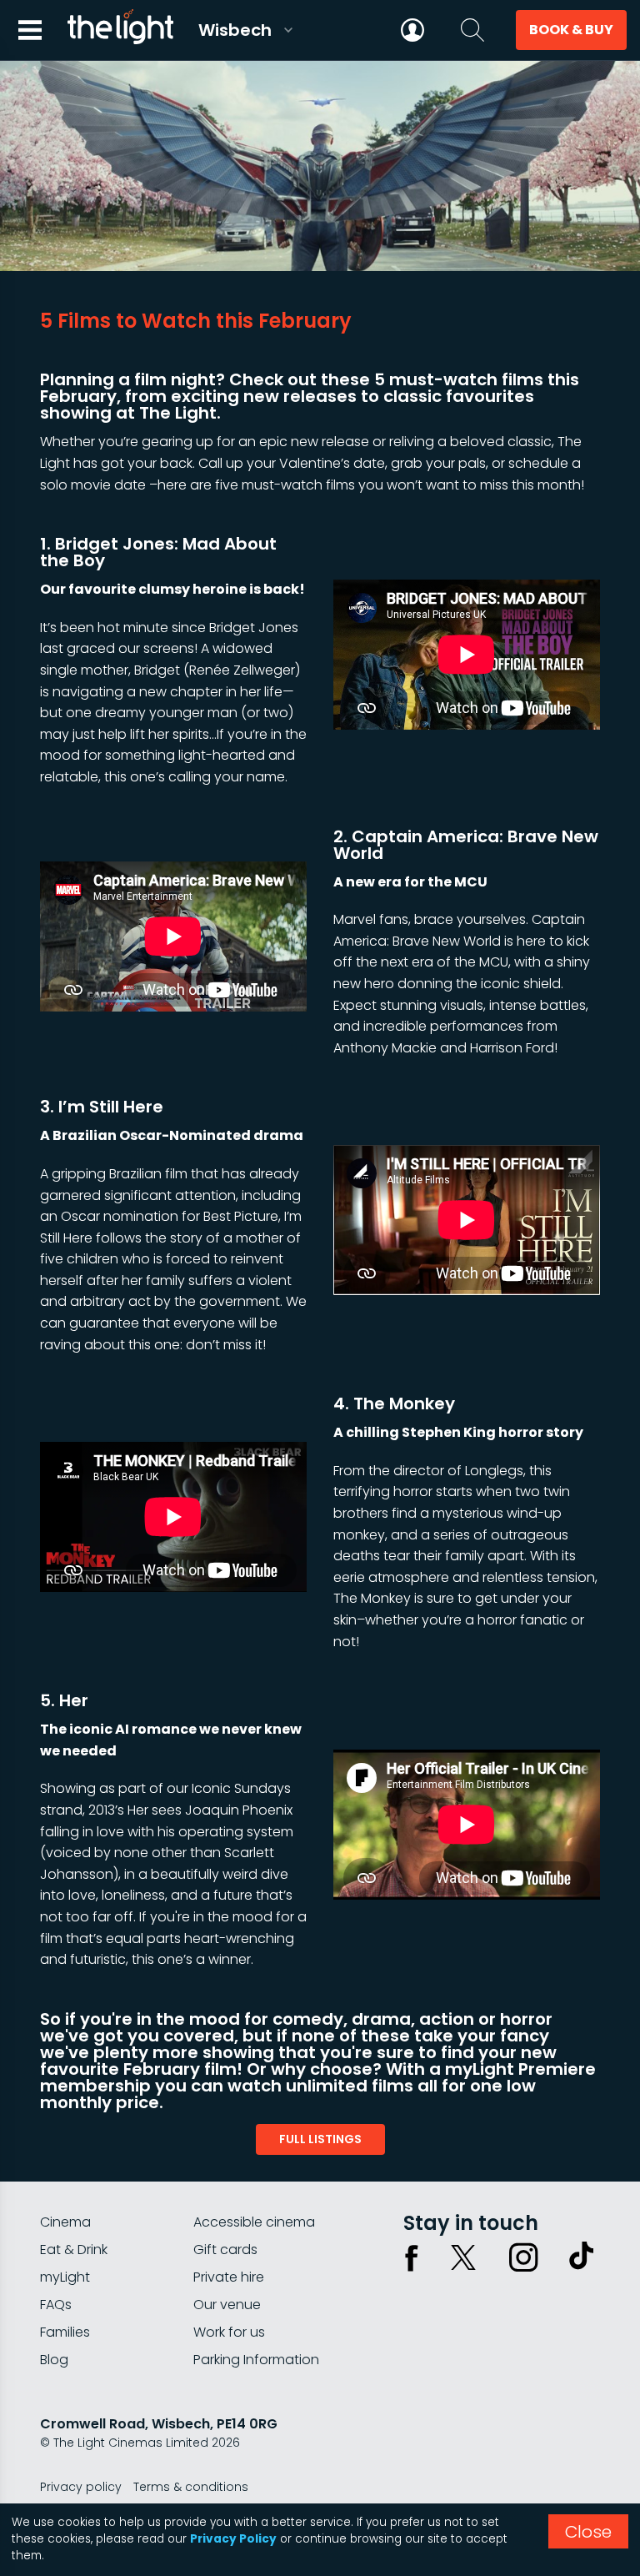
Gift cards (225, 2250)
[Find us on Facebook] (412, 2257)
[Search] (472, 30)
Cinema (65, 2222)
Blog (54, 2360)
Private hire (229, 2277)
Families (65, 2332)
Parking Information (256, 2360)
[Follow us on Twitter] (463, 2257)
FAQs (56, 2305)
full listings (320, 2139)
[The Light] (120, 30)
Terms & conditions (191, 2487)
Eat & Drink (74, 2250)
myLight (65, 2277)
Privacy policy (81, 2487)
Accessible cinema (254, 2222)
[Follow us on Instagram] (523, 2257)
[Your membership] (412, 30)
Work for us (229, 2332)
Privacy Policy (233, 2539)
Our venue (227, 2305)
